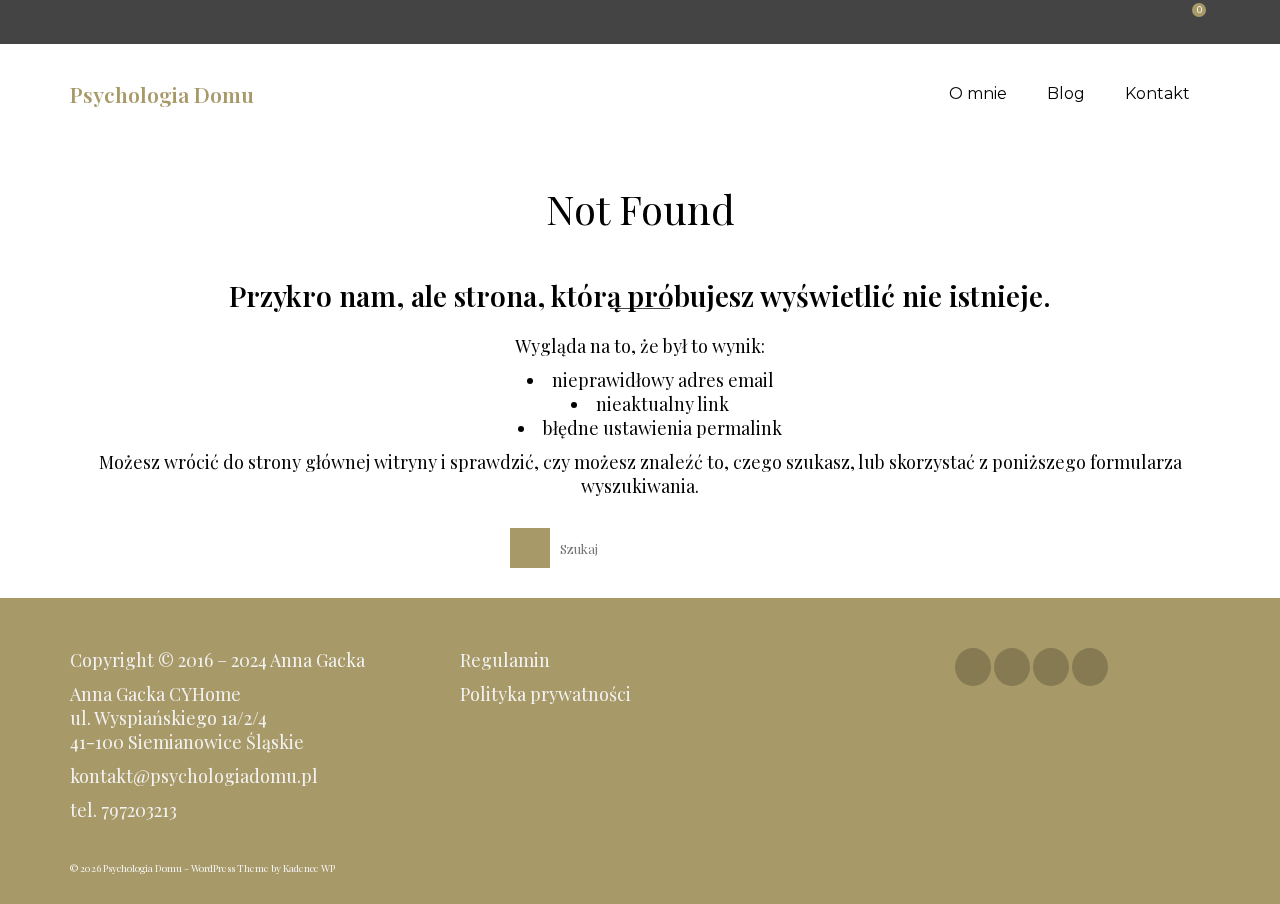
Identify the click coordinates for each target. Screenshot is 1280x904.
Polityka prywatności (547, 694)
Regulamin (505, 660)
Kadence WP (309, 868)
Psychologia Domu (162, 94)
